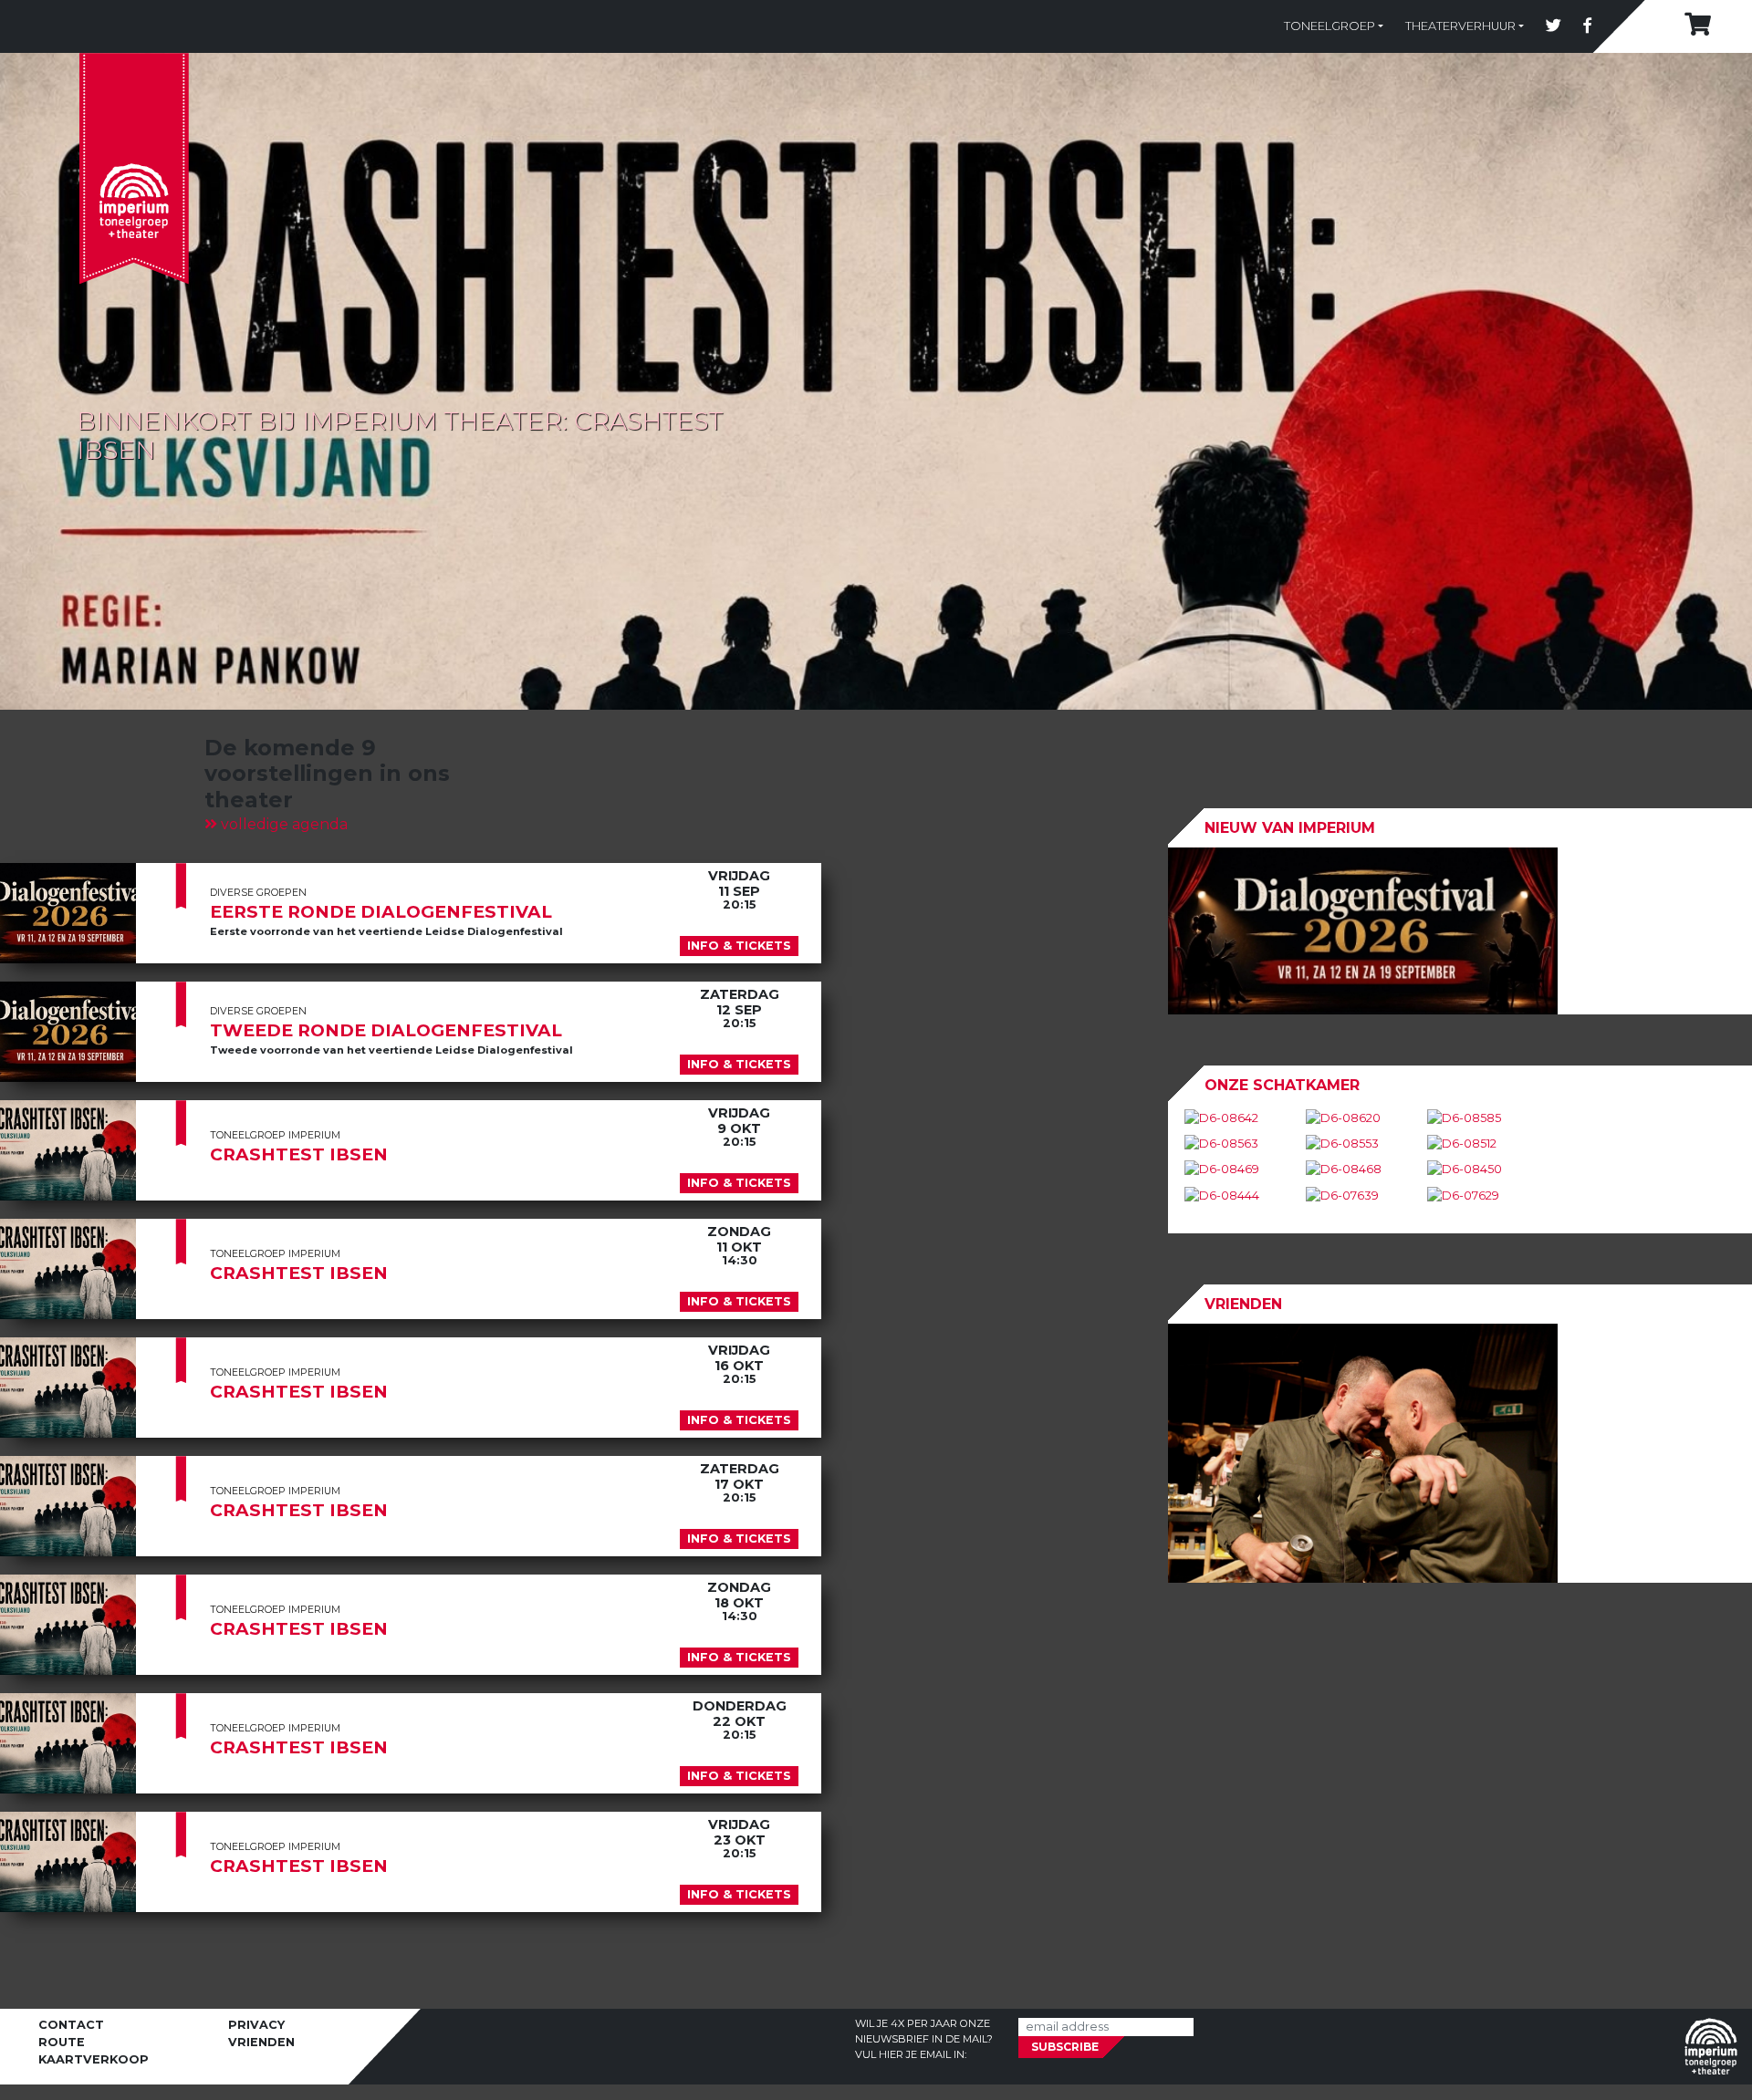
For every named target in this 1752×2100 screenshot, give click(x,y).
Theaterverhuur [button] (1460, 26)
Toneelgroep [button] (1330, 26)
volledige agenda (282, 824)
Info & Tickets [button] (739, 946)
